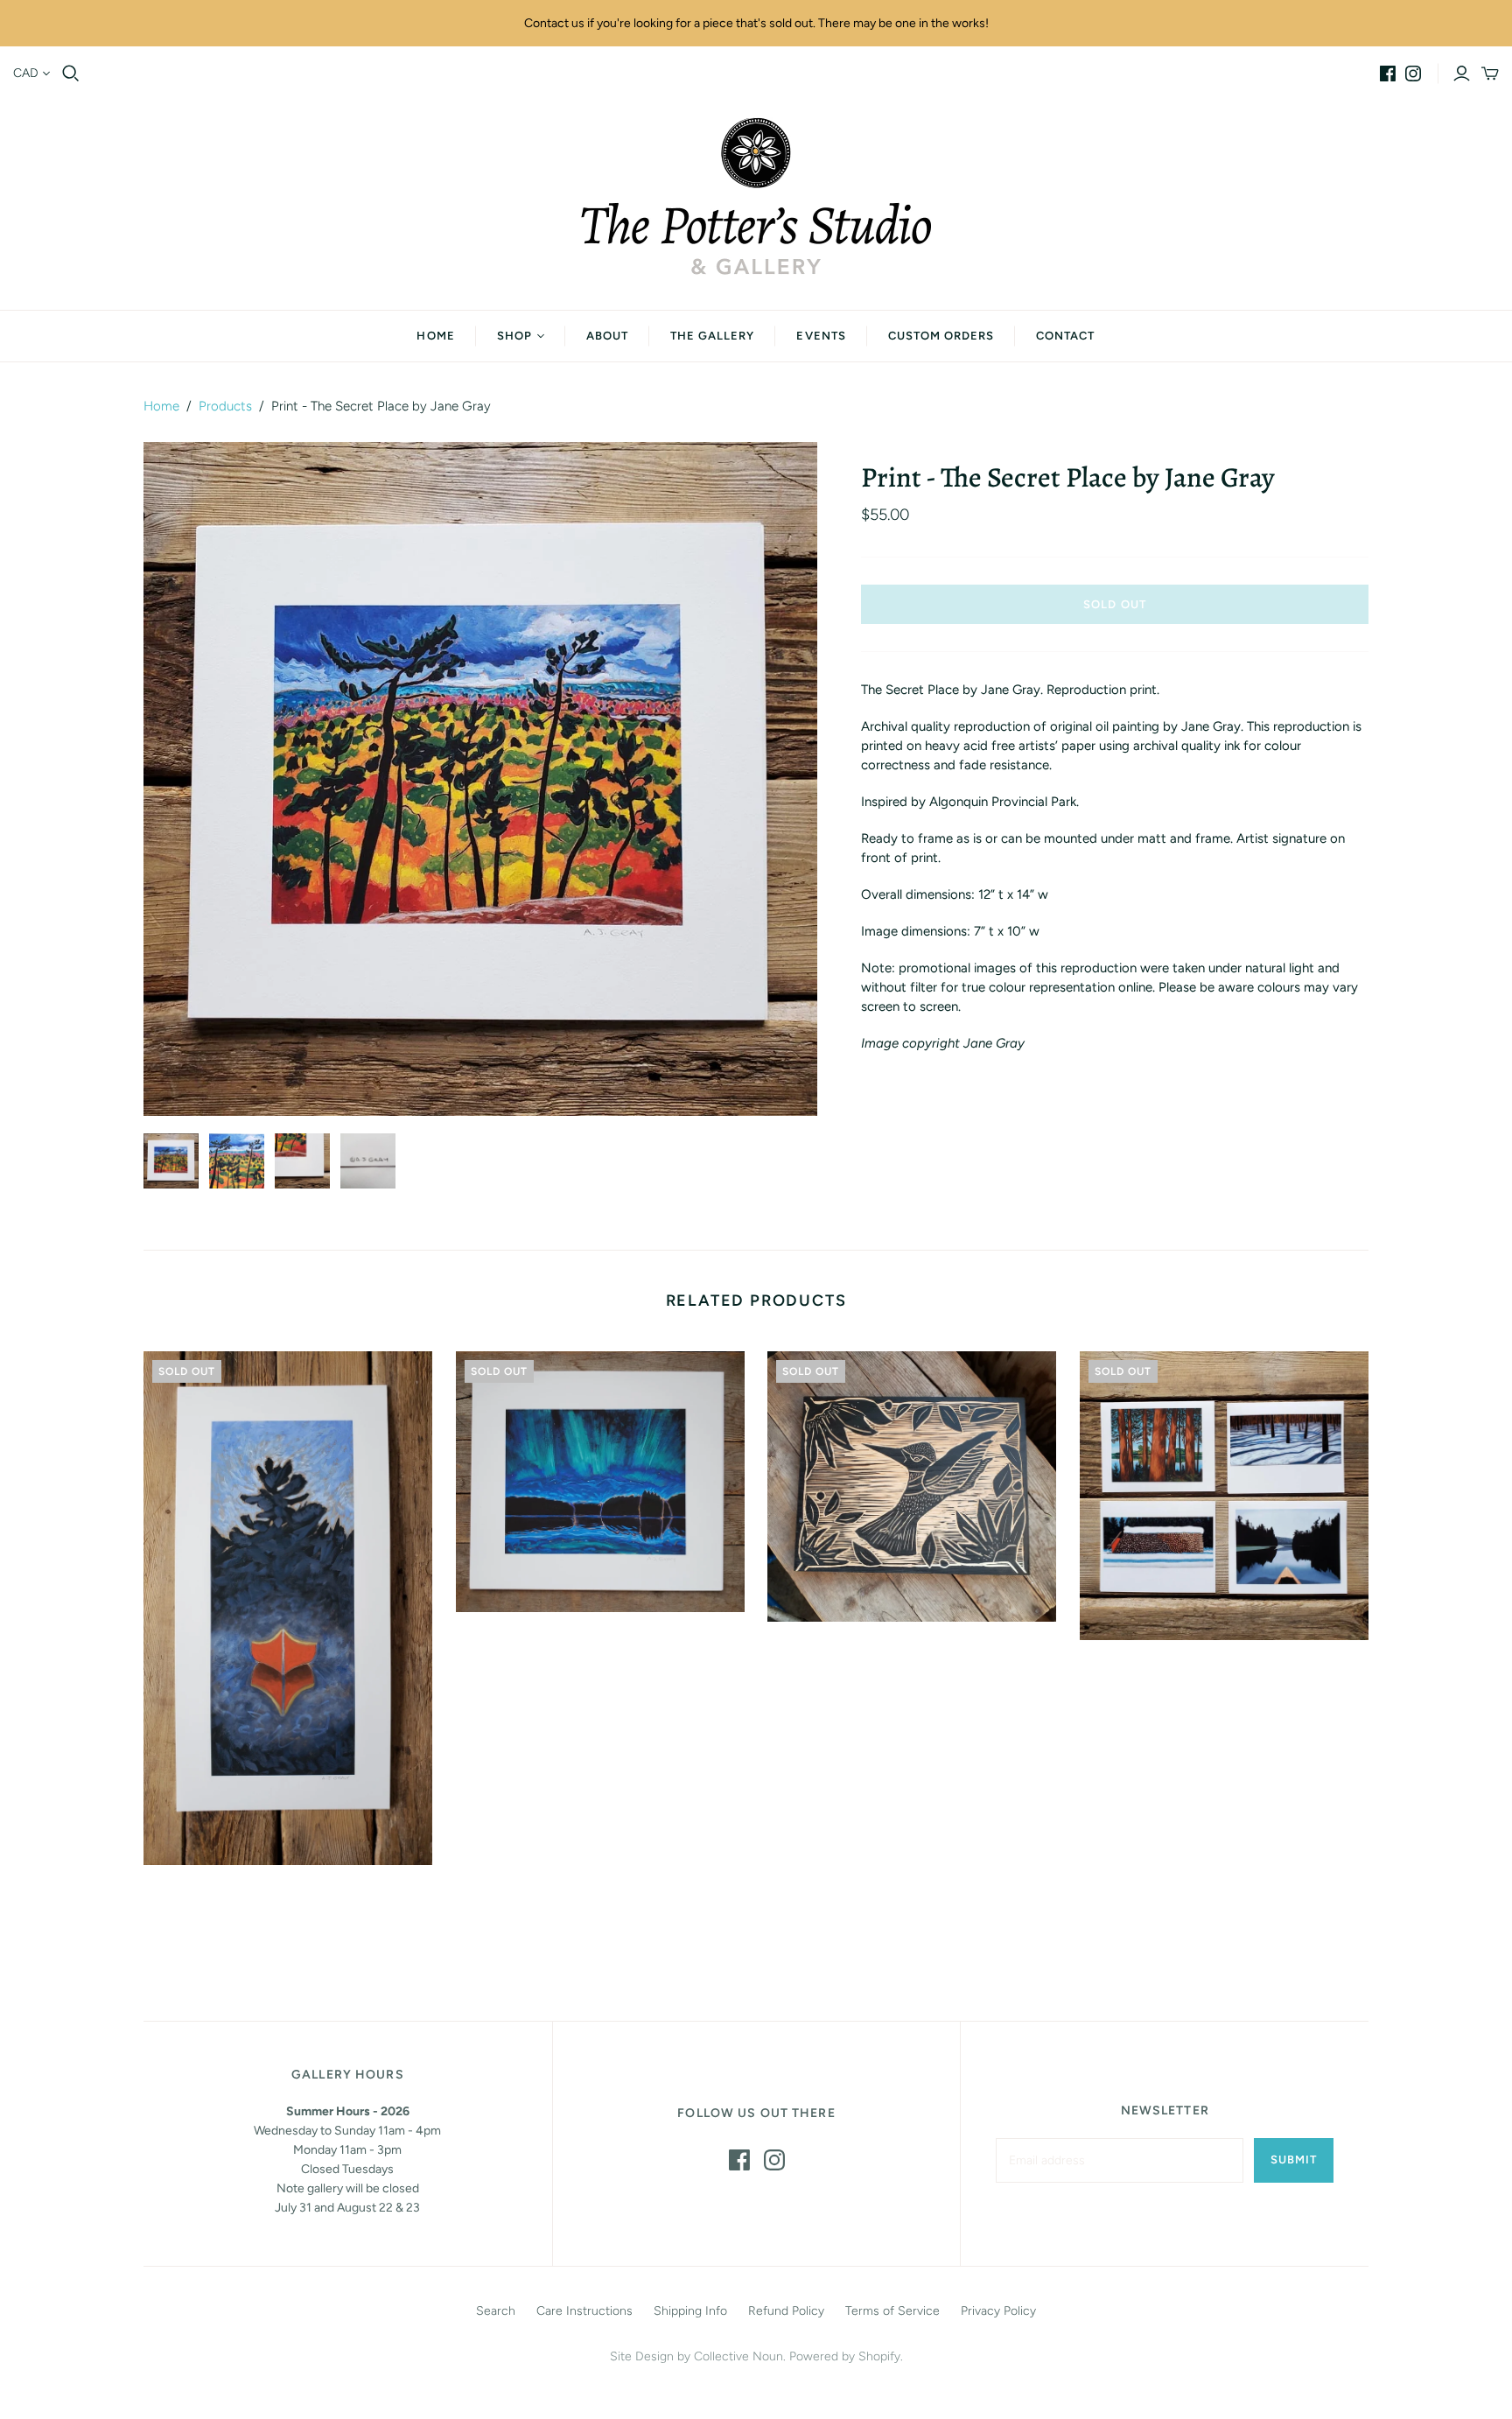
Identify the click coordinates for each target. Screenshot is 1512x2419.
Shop (514, 336)
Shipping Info (690, 2311)
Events (821, 336)
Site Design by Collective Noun (696, 2356)
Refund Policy (786, 2311)
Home (435, 336)
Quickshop (213, 1897)
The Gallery (712, 336)
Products (225, 406)
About (607, 336)
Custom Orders (941, 336)
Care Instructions (584, 2311)
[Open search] (71, 74)
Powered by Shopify (845, 2356)
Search (496, 2311)
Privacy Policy (998, 2311)
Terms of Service (892, 2311)
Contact (1065, 336)
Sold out (1114, 604)
